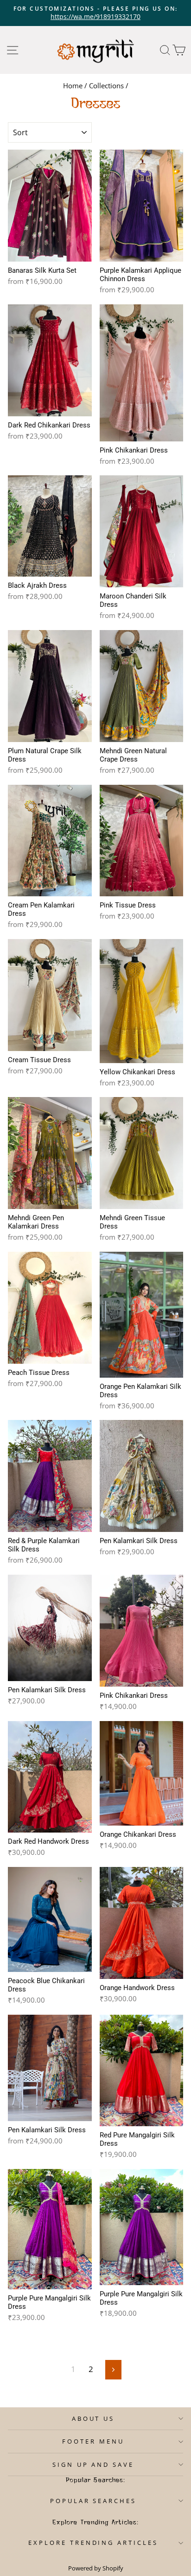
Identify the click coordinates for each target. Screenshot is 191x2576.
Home (73, 85)
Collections (106, 85)
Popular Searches (93, 2501)
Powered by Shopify (96, 2568)
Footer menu (93, 2441)
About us (93, 2418)
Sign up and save (93, 2464)
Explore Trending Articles (93, 2543)
